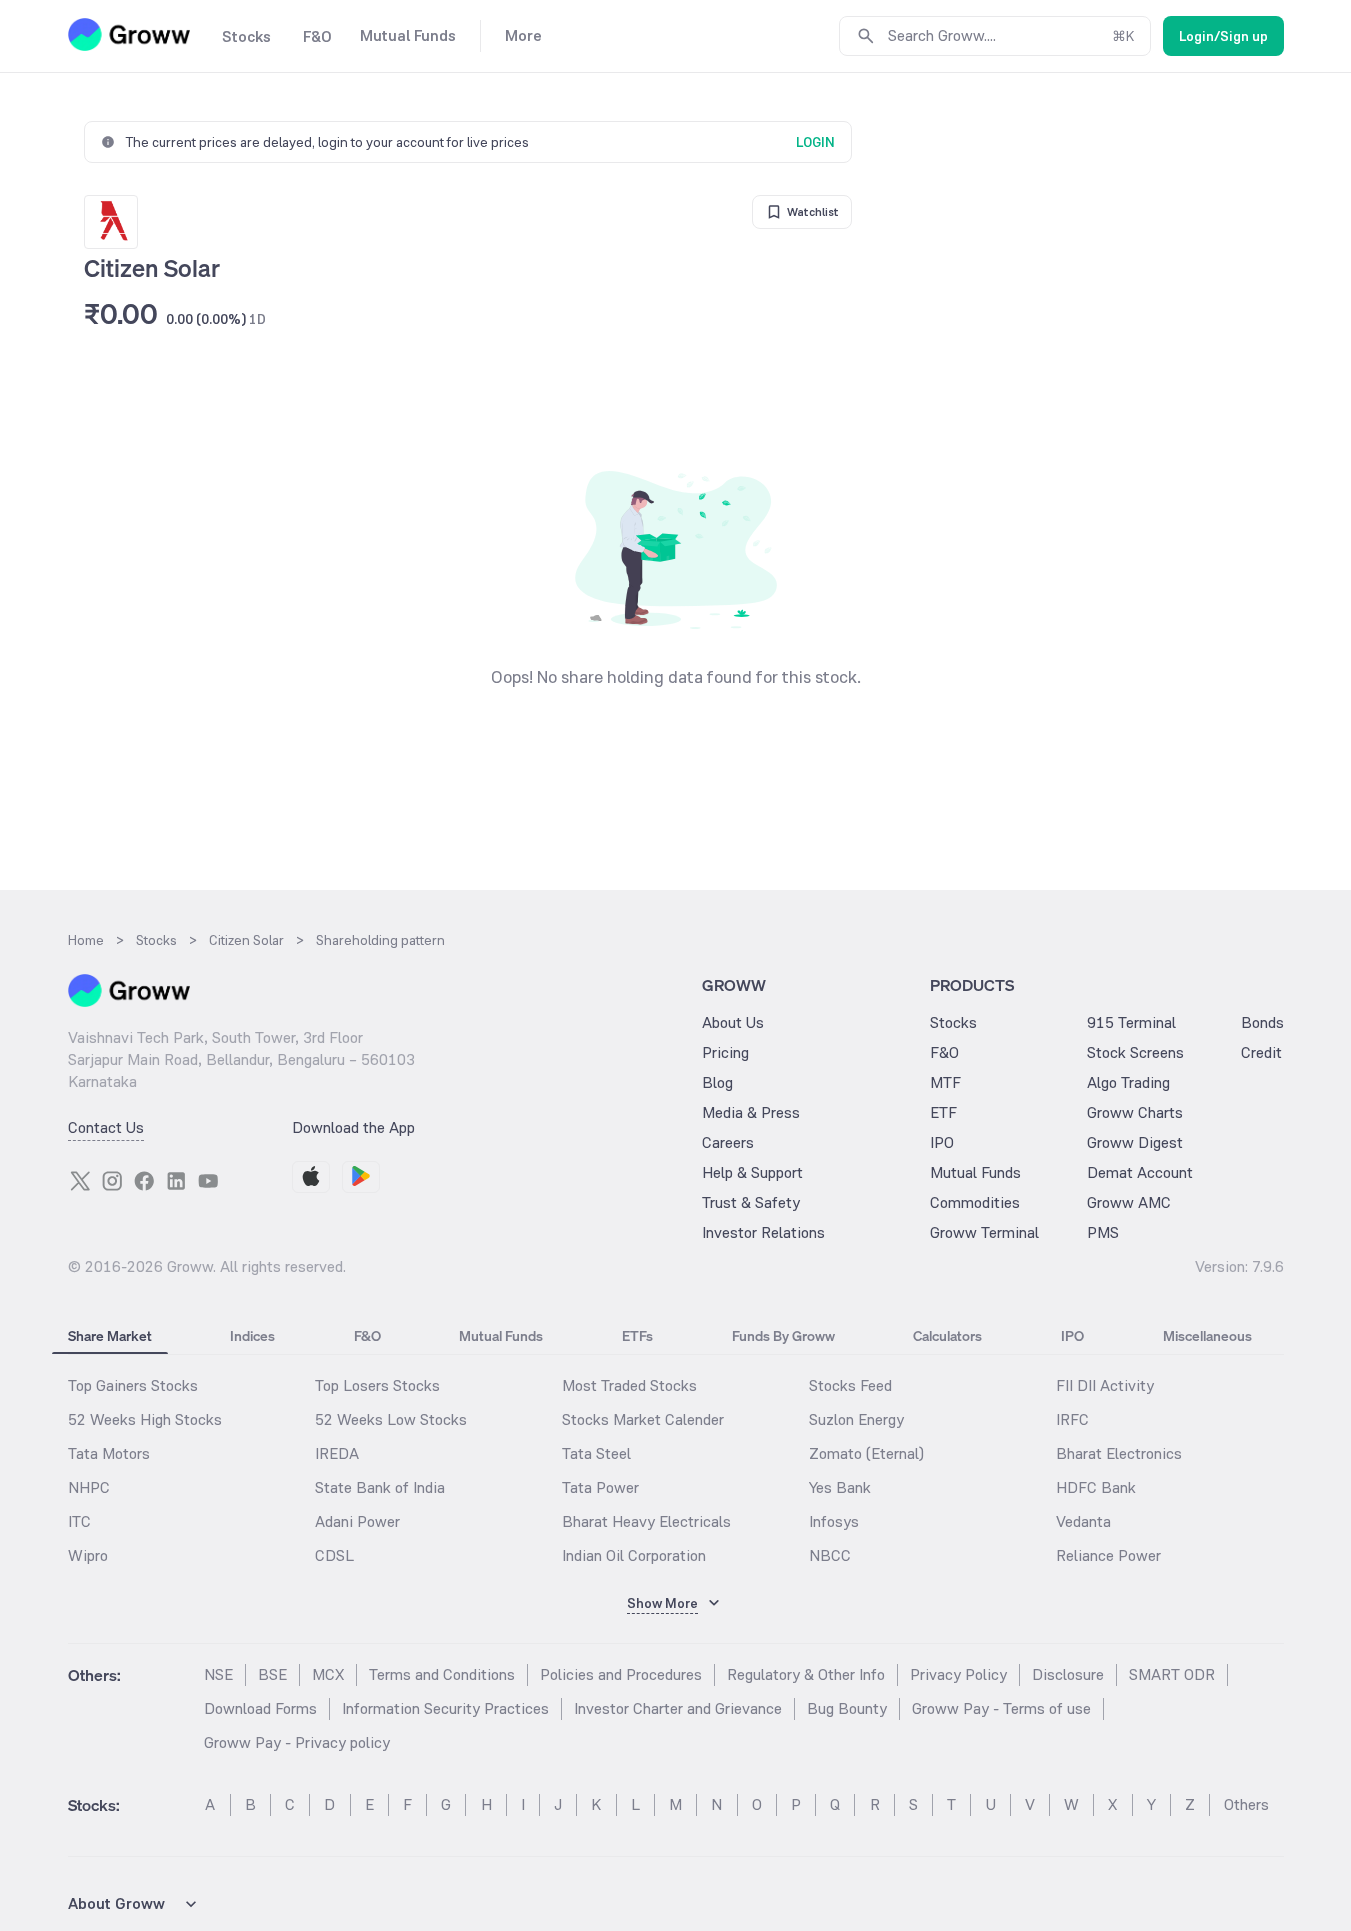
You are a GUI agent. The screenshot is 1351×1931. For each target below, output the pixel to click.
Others (1246, 1804)
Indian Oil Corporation (634, 1555)
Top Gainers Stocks (133, 1385)
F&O (944, 1052)
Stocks (953, 1022)
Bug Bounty (847, 1708)
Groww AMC (1129, 1202)
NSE (218, 1674)
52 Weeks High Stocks (145, 1419)
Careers (728, 1142)
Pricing (725, 1052)
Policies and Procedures (621, 1674)
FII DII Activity (1105, 1385)
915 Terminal (1131, 1022)
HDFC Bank (1096, 1487)
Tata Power (600, 1487)
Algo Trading (1128, 1082)
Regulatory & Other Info (806, 1674)
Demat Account (1140, 1172)
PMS (1103, 1232)
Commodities (975, 1202)
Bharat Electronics (1119, 1453)
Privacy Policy (958, 1674)
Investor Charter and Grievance (678, 1708)
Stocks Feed (850, 1385)
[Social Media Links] (80, 1181)
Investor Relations (763, 1232)
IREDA (337, 1453)
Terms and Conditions (442, 1674)
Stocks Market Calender (643, 1419)
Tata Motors (109, 1453)
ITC (79, 1521)
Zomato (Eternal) (866, 1453)
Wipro (88, 1555)
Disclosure (1068, 1674)
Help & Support (752, 1172)
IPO (942, 1142)
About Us (733, 1022)
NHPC (89, 1487)
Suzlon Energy (856, 1419)
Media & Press (751, 1112)
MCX (328, 1674)
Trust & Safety (751, 1202)
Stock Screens (1135, 1052)
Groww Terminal (984, 1232)
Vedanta (1083, 1521)
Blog (717, 1082)
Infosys (834, 1521)
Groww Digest (1135, 1142)
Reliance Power (1108, 1555)
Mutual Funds (975, 1172)
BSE (272, 1674)
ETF (943, 1112)
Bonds (1262, 1022)
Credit (1261, 1052)
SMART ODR (1172, 1674)
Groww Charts (1135, 1112)
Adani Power (357, 1521)
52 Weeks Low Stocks (391, 1419)
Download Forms (260, 1708)
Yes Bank (840, 1487)
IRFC (1072, 1419)
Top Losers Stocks (377, 1385)
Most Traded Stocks (629, 1385)
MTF (945, 1082)
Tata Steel (596, 1453)
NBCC (830, 1555)
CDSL (334, 1555)
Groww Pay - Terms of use (1001, 1708)
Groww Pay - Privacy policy (297, 1742)
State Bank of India (380, 1487)
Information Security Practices (445, 1708)
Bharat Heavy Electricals (646, 1521)
